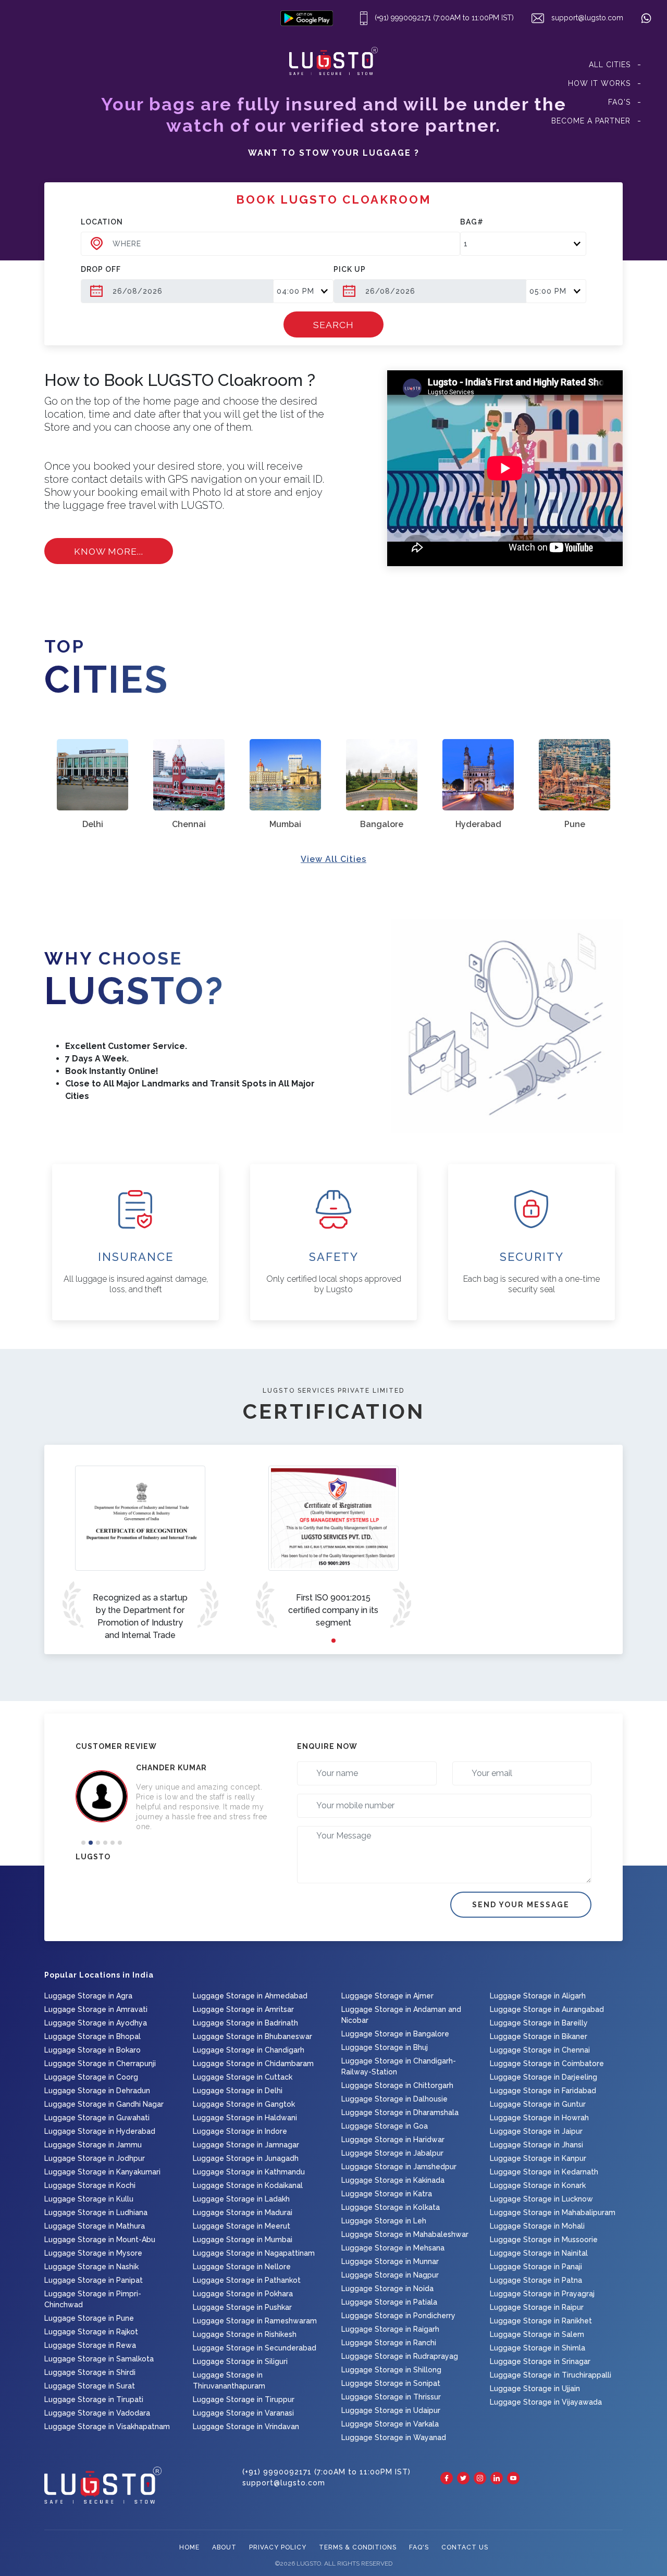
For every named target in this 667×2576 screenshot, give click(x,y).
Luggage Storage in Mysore (93, 2253)
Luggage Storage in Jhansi (536, 2145)
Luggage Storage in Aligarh (538, 1996)
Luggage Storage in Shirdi (90, 2372)
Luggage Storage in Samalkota (99, 2359)
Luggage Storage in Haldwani (245, 2118)
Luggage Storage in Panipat (94, 2280)
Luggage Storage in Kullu (89, 2199)
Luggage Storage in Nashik (91, 2267)
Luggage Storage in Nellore (242, 2267)
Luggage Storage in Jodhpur (95, 2158)
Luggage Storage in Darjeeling (544, 2077)
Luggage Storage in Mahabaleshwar (405, 2234)
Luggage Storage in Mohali (537, 2226)
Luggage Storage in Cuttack (243, 2077)
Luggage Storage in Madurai (243, 2212)
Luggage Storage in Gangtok (244, 2104)
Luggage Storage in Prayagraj (542, 2294)
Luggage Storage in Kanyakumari (102, 2172)
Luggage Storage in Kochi (90, 2185)
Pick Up (350, 269)
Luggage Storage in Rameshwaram (255, 2321)
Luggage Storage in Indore (240, 2131)
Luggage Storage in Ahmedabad (250, 1996)
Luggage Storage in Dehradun (97, 2091)
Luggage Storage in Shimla (538, 2348)
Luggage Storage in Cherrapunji (100, 2064)
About (224, 2547)
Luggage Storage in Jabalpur (392, 2153)
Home (189, 2547)
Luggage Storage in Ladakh (241, 2199)
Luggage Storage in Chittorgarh (397, 2085)
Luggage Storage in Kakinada (393, 2180)
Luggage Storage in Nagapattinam (254, 2253)
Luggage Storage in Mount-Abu (100, 2240)
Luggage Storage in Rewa (90, 2345)
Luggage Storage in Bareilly (539, 2023)
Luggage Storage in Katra (387, 2194)
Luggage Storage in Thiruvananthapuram (229, 2380)
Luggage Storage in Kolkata (391, 2207)
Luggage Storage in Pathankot (247, 2280)
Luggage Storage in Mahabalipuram (553, 2212)
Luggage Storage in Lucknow (541, 2199)
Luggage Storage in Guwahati (97, 2118)
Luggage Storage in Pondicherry (398, 2316)
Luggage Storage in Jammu (93, 2145)
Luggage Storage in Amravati (96, 2009)
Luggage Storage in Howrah (539, 2118)
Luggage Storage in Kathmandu (249, 2172)
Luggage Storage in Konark (538, 2185)
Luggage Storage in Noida (387, 2289)
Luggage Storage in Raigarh (390, 2329)
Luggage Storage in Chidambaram (253, 2064)
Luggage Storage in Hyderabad (100, 2131)
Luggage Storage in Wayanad (394, 2437)
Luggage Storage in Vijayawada (546, 2402)
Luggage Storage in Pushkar (242, 2307)
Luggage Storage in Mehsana (393, 2248)
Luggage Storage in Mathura (95, 2226)
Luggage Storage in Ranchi (389, 2343)
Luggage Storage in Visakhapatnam (107, 2427)
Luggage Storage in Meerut (242, 2226)
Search (333, 325)
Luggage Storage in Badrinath (245, 2023)
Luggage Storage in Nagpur (390, 2275)
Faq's (619, 102)
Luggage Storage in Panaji (536, 2267)
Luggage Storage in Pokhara (243, 2294)
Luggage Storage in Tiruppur (244, 2399)
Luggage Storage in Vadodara (97, 2413)
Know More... (109, 551)
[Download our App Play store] (309, 18)
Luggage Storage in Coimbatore (547, 2064)
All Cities (610, 65)
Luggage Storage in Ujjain (535, 2389)
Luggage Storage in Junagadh (246, 2158)
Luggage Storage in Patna (536, 2280)
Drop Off (101, 269)
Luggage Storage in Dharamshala (400, 2112)
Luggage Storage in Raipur (537, 2307)
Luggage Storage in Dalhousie (394, 2099)
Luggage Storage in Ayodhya (96, 2023)
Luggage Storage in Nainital (539, 2253)
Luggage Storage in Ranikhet (541, 2321)
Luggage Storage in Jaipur (536, 2131)
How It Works (599, 83)
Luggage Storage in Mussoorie (544, 2240)
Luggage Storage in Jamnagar (246, 2145)
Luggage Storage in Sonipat (391, 2383)
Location (102, 222)
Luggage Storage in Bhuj (385, 2047)
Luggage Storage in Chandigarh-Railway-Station (399, 2066)
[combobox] (270, 244)
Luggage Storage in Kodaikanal (248, 2185)
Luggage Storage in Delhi (238, 2091)
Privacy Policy (278, 2547)
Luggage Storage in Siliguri (240, 2361)
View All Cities (333, 859)
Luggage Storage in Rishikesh (245, 2334)
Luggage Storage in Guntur (538, 2104)
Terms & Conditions (358, 2547)
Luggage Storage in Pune (89, 2318)
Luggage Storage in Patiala (389, 2302)
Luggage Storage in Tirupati (94, 2399)
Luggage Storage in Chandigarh (249, 2050)
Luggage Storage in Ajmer (387, 1996)
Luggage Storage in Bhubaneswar (252, 2036)
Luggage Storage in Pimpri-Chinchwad (93, 2299)
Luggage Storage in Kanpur (538, 2158)
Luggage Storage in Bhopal (92, 2036)
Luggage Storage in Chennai (540, 2050)
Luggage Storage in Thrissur (391, 2397)
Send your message (521, 1905)
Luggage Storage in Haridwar (393, 2140)
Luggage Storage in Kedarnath (544, 2172)
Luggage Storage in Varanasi (243, 2413)
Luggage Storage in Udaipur (391, 2410)
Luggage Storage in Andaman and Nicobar (401, 2015)
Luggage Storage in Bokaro (92, 2050)
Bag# (472, 222)
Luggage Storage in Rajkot (91, 2332)
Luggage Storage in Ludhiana (96, 2212)
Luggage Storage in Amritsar (243, 2009)
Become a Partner (591, 121)
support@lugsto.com (586, 18)
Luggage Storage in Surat (90, 2386)
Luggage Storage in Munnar (390, 2261)
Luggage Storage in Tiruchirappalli (551, 2375)
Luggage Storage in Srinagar (540, 2361)
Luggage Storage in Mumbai (243, 2240)
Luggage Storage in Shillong (391, 2370)
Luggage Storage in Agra (88, 1996)
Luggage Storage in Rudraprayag (400, 2356)
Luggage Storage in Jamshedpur (399, 2167)
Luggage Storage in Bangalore (395, 2034)
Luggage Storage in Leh (384, 2221)
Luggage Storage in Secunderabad (255, 2348)
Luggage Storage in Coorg (91, 2077)
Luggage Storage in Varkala (390, 2424)
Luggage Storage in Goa (385, 2126)
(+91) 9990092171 (402, 18)
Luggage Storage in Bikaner (539, 2036)
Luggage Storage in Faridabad (543, 2091)
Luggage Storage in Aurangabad (547, 2009)
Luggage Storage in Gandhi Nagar (104, 2104)
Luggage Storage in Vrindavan (246, 2427)
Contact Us (465, 2547)
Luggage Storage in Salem (537, 2334)
